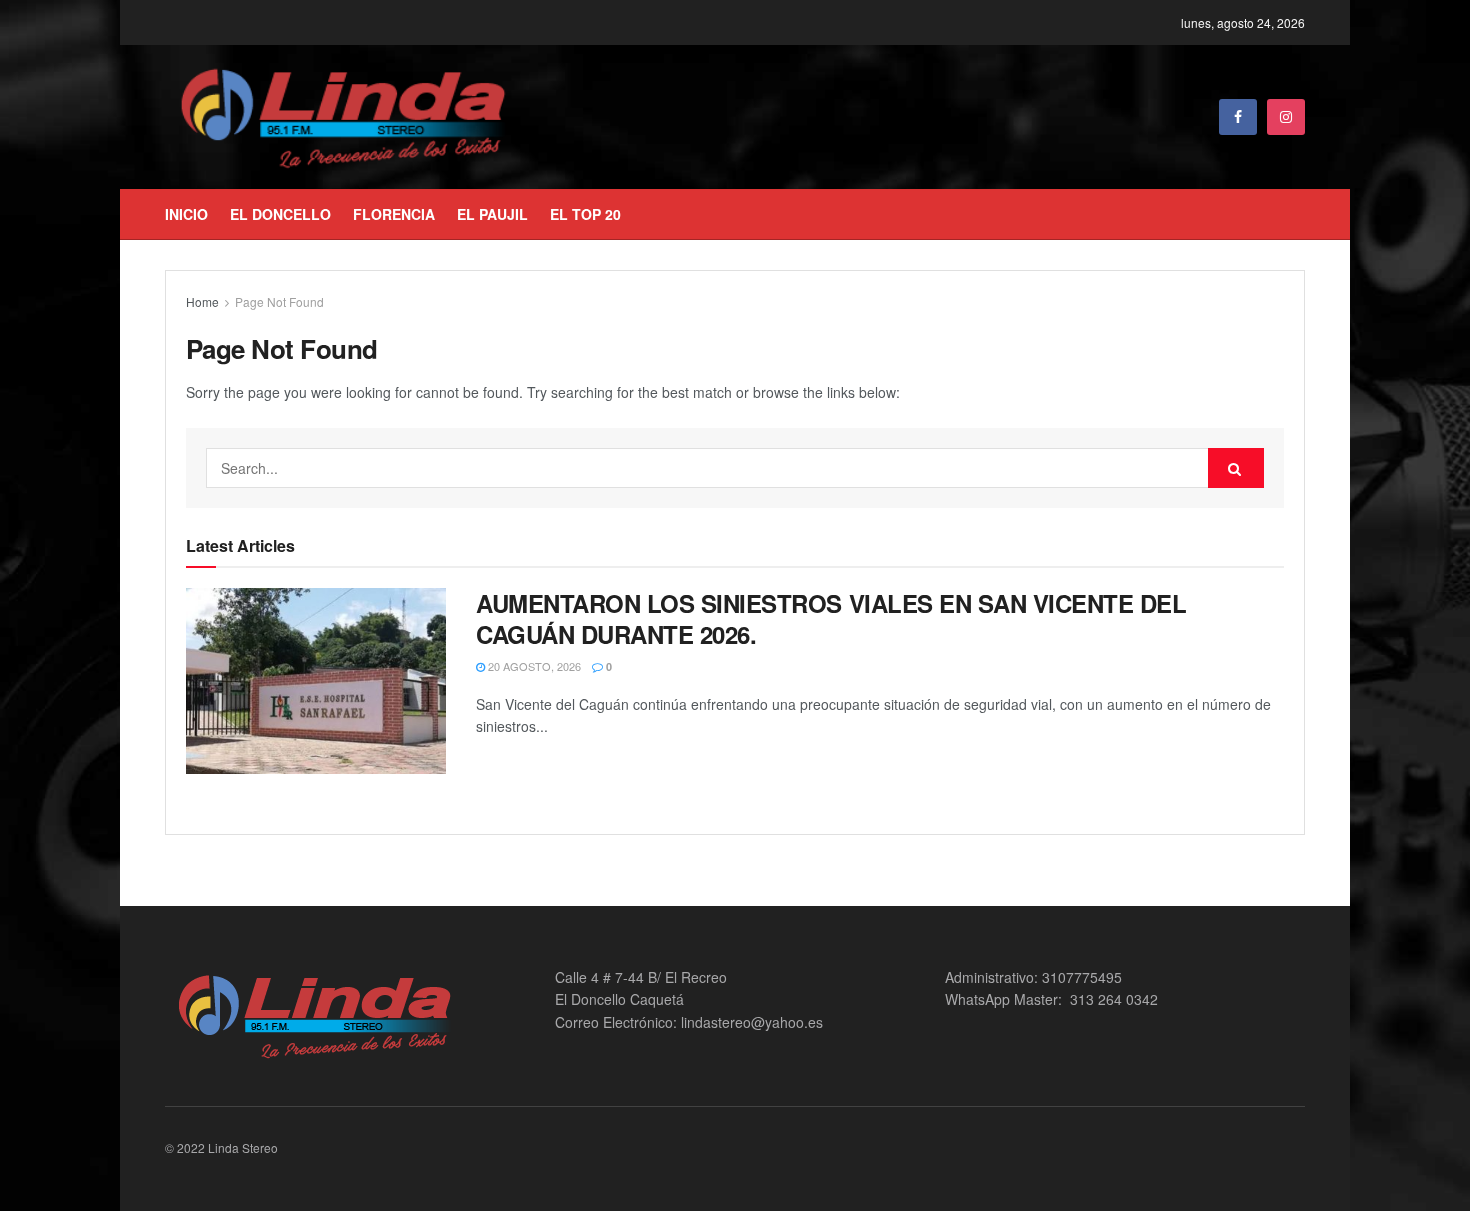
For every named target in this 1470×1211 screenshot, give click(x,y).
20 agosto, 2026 (533, 666)
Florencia (394, 214)
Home (202, 301)
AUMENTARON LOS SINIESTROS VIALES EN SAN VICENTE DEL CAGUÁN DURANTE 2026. (831, 618)
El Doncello (280, 214)
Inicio (186, 214)
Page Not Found (279, 301)
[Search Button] (1236, 468)
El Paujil (492, 214)
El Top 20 (585, 214)
